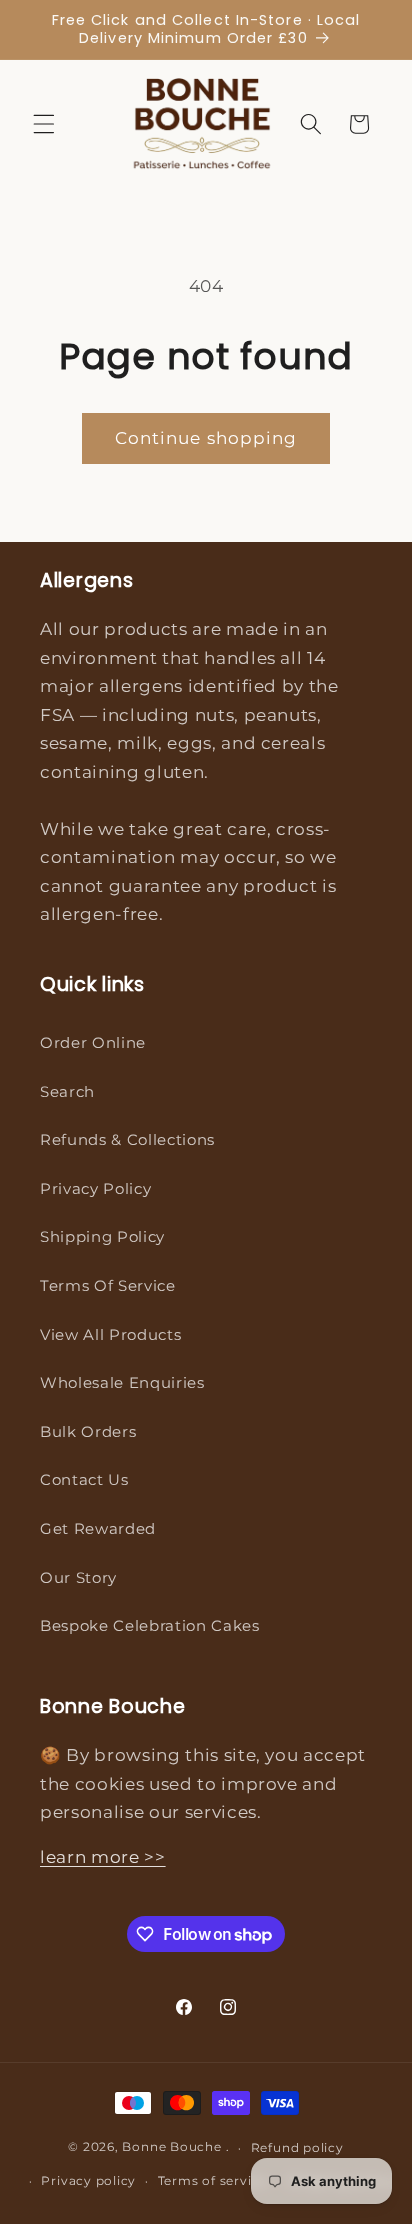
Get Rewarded (98, 1528)
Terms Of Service (108, 1285)
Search (67, 1091)
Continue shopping (206, 438)
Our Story (78, 1577)
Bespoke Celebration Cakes (150, 1625)
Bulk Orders (88, 1431)
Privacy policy (88, 2180)
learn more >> (103, 1857)
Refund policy (297, 2147)
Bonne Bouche (171, 2147)
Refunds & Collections (127, 1139)
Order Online (93, 1042)
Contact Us (84, 1479)
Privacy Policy (95, 1188)
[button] (44, 124)
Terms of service (212, 2180)
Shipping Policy (102, 1236)
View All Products (110, 1334)
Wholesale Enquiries (122, 1382)
